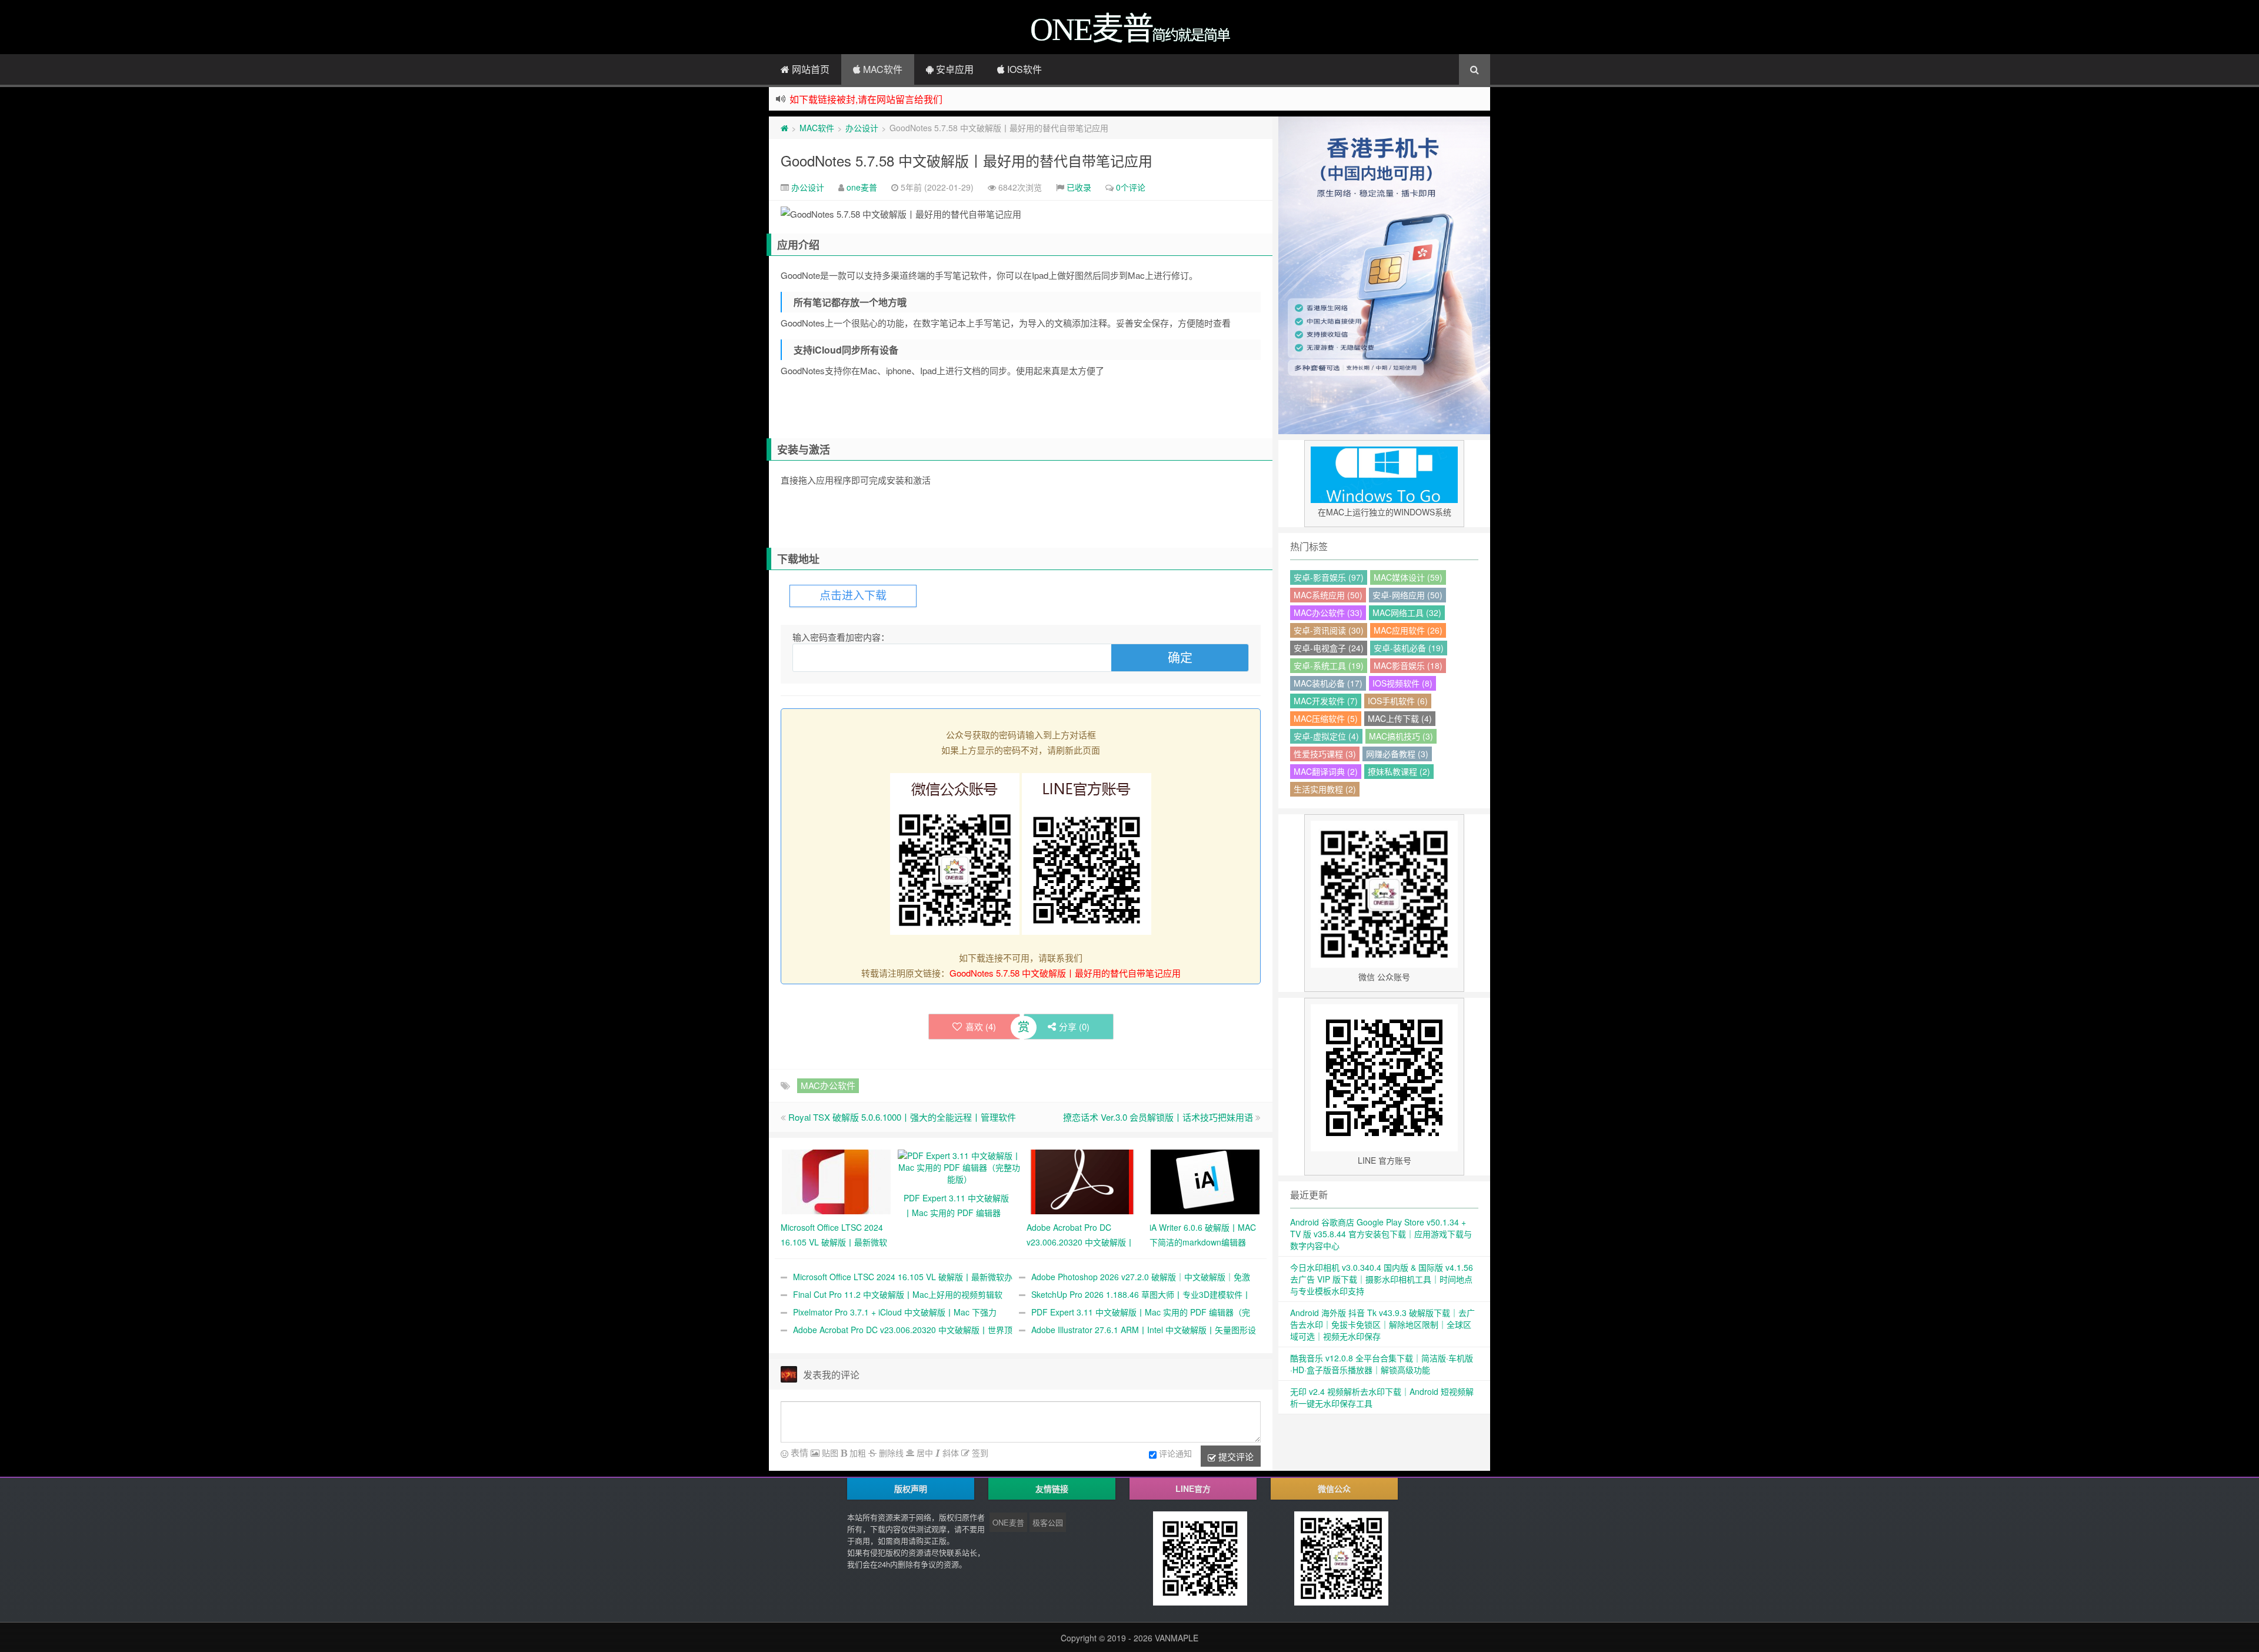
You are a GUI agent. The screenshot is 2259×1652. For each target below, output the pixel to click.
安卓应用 (954, 69)
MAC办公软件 (828, 1085)
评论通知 (1175, 1453)
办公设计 (862, 128)
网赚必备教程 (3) (1397, 754)
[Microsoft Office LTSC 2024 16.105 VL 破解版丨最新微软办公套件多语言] (836, 1181)
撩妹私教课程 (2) (1399, 771)
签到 (979, 1453)
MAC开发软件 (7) (1326, 701)
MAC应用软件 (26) (1408, 630)
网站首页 (809, 69)
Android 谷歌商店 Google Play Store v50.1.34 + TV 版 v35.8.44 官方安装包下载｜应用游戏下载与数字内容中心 (1381, 1234)
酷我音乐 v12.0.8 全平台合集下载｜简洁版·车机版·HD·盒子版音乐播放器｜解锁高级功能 (1382, 1364)
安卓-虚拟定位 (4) (1326, 736)
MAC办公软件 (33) (1328, 612)
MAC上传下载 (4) (1400, 718)
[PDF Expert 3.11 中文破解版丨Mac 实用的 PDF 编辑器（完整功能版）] (959, 1166)
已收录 (1079, 187)
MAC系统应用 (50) (1328, 595)
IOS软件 (1023, 69)
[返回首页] (784, 128)
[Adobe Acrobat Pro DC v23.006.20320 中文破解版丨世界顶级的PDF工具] (1082, 1181)
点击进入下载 (853, 596)
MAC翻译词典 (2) (1326, 771)
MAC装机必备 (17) (1328, 683)
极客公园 (1048, 1522)
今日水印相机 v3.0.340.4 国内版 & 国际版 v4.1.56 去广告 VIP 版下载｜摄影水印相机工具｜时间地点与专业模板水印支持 (1382, 1279)
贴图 (829, 1453)
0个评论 (1131, 187)
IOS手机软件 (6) (1398, 701)
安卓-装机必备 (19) (1409, 648)
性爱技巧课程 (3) (1325, 754)
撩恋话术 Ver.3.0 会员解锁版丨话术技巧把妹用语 (1158, 1117)
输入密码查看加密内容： (841, 637)
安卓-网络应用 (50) (1407, 595)
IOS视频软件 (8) (1402, 683)
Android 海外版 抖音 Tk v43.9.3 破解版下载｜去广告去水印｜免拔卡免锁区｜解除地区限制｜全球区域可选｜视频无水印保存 (1382, 1324)
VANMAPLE (1177, 1638)
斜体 (949, 1453)
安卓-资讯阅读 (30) (1329, 630)
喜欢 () (981, 1026)
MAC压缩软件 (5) (1326, 718)
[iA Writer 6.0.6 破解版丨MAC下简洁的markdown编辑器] (1205, 1181)
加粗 (857, 1453)
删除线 (890, 1453)
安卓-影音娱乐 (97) (1329, 577)
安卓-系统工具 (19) (1329, 665)
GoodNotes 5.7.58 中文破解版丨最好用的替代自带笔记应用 (967, 160)
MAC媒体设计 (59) (1408, 577)
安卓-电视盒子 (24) (1329, 648)
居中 (924, 1453)
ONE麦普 (1008, 1522)
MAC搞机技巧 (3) (1401, 736)
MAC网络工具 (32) (1407, 612)
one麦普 (862, 187)
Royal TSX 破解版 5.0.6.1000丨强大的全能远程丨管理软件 (902, 1117)
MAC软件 (882, 69)
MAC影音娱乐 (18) (1408, 665)
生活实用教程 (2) (1325, 789)
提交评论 (1235, 1456)
